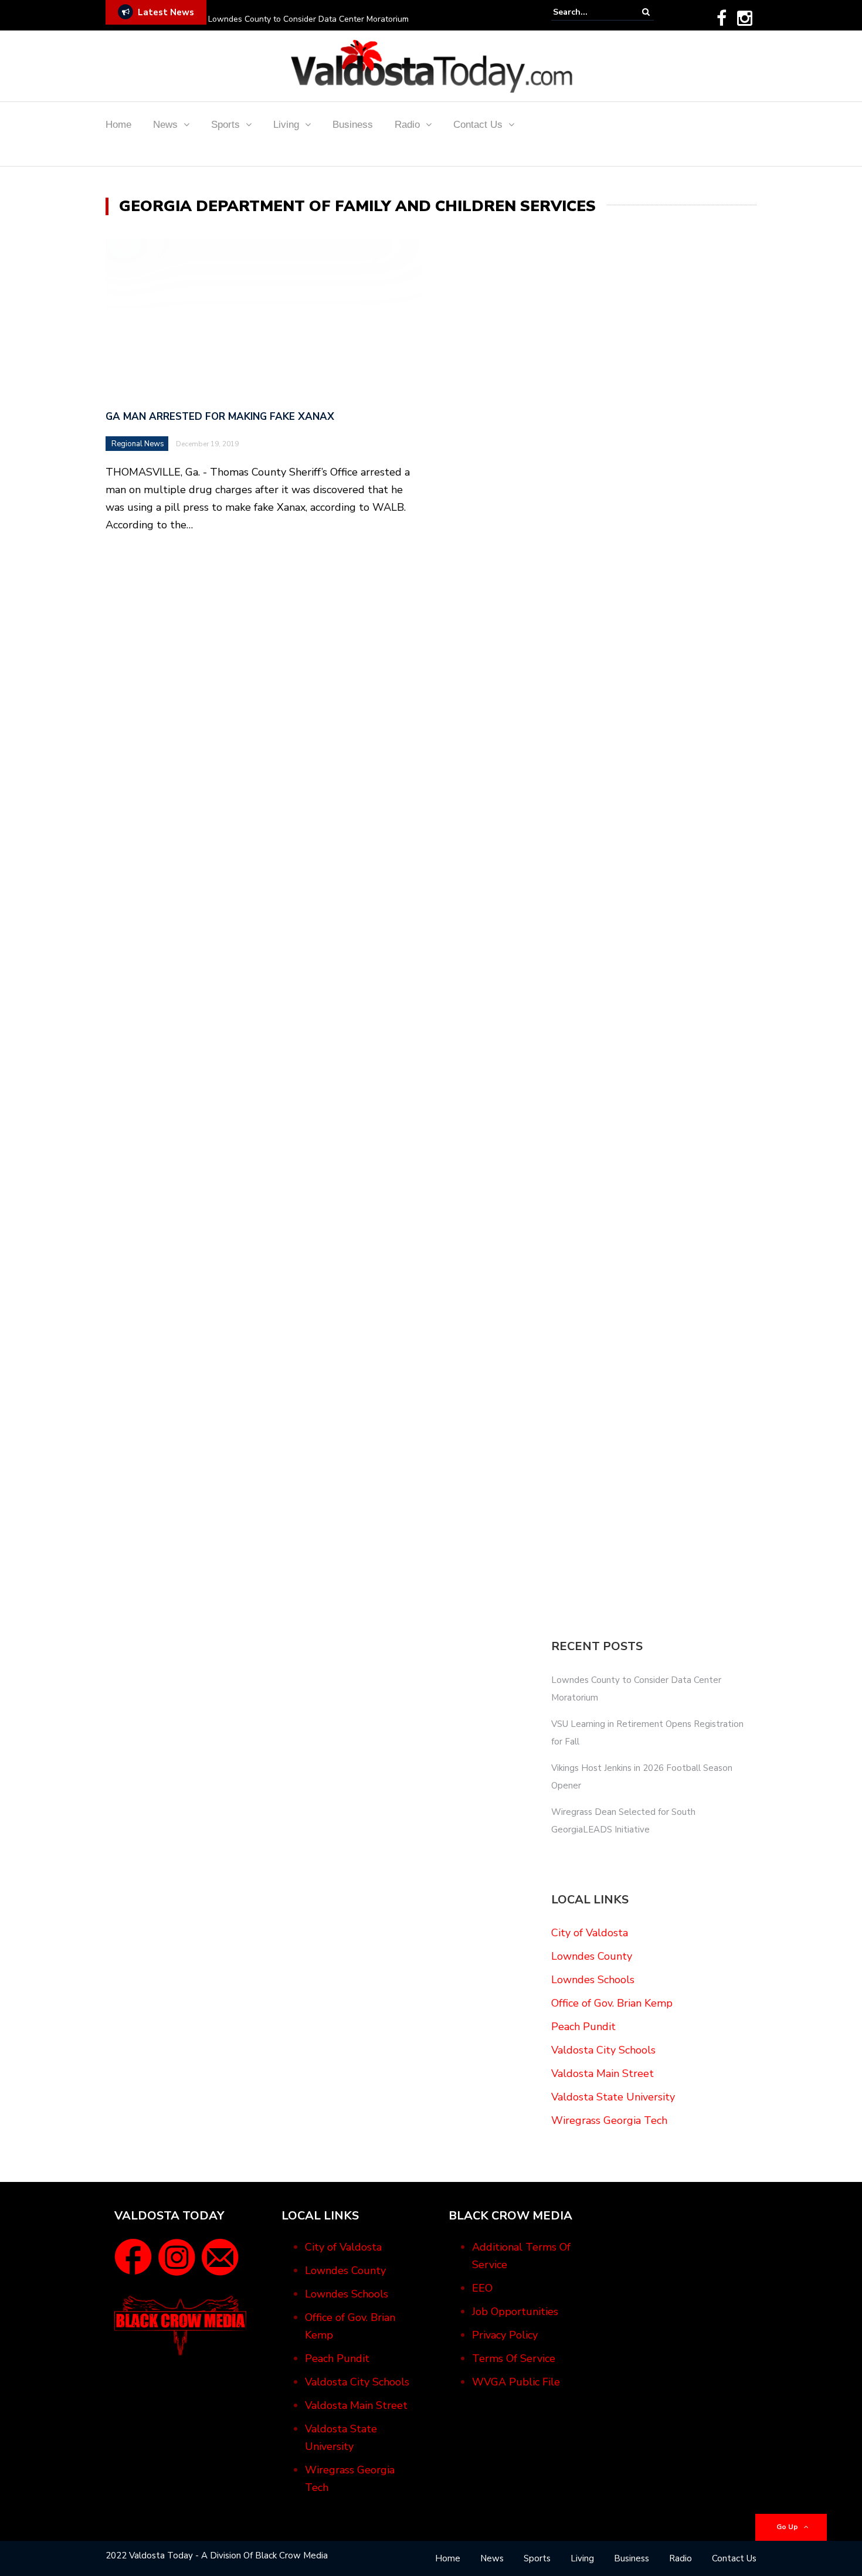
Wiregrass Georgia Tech (609, 2120)
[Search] (646, 12)
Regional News (138, 444)
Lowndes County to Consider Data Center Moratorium (308, 19)
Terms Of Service (514, 2358)
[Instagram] (745, 18)
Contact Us (478, 125)
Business (353, 125)
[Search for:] (589, 12)
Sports (225, 125)
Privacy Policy (505, 2335)
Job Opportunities (515, 2312)
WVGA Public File (516, 2382)
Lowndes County (592, 1956)
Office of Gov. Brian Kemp (612, 2003)
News (165, 125)
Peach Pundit (583, 2027)
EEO (482, 2288)
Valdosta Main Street (603, 2073)
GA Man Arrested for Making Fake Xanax (220, 417)
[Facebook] (722, 18)
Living (286, 125)
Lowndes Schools (593, 1980)
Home (118, 125)
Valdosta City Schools (603, 2050)
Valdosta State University (613, 2097)
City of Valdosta (590, 1933)
